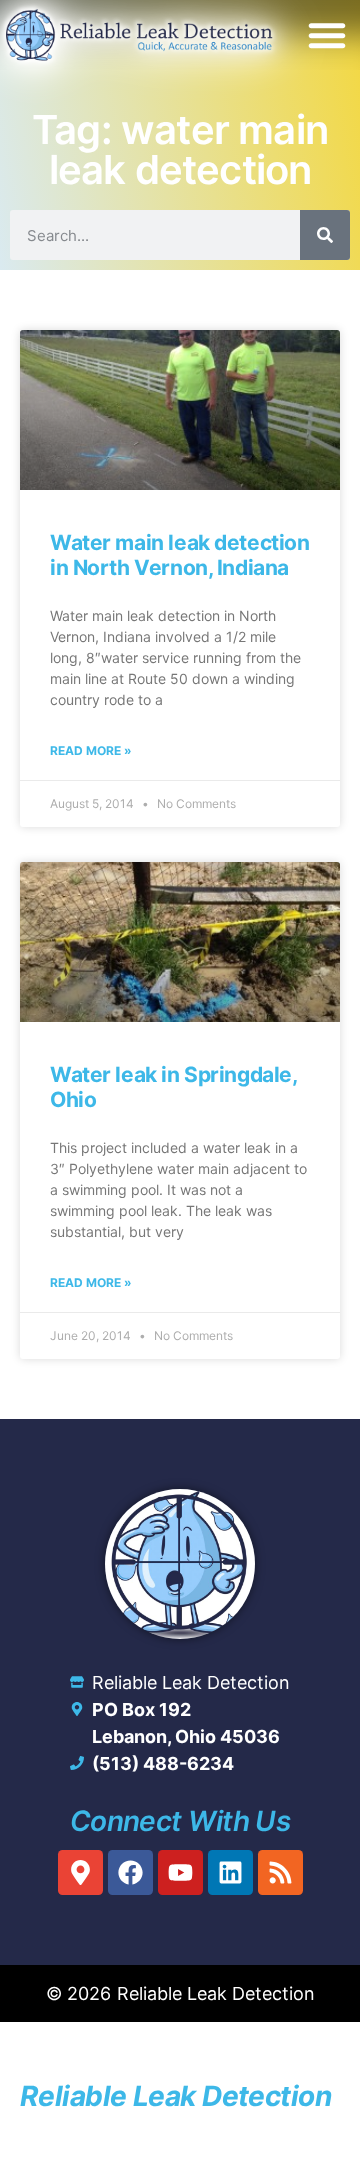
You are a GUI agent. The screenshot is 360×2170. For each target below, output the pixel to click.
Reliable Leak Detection (175, 2096)
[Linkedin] (230, 1872)
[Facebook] (130, 1872)
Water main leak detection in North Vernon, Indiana (180, 555)
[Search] (325, 235)
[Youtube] (180, 1872)
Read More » (91, 750)
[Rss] (280, 1872)
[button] (327, 35)
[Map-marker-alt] (80, 1872)
